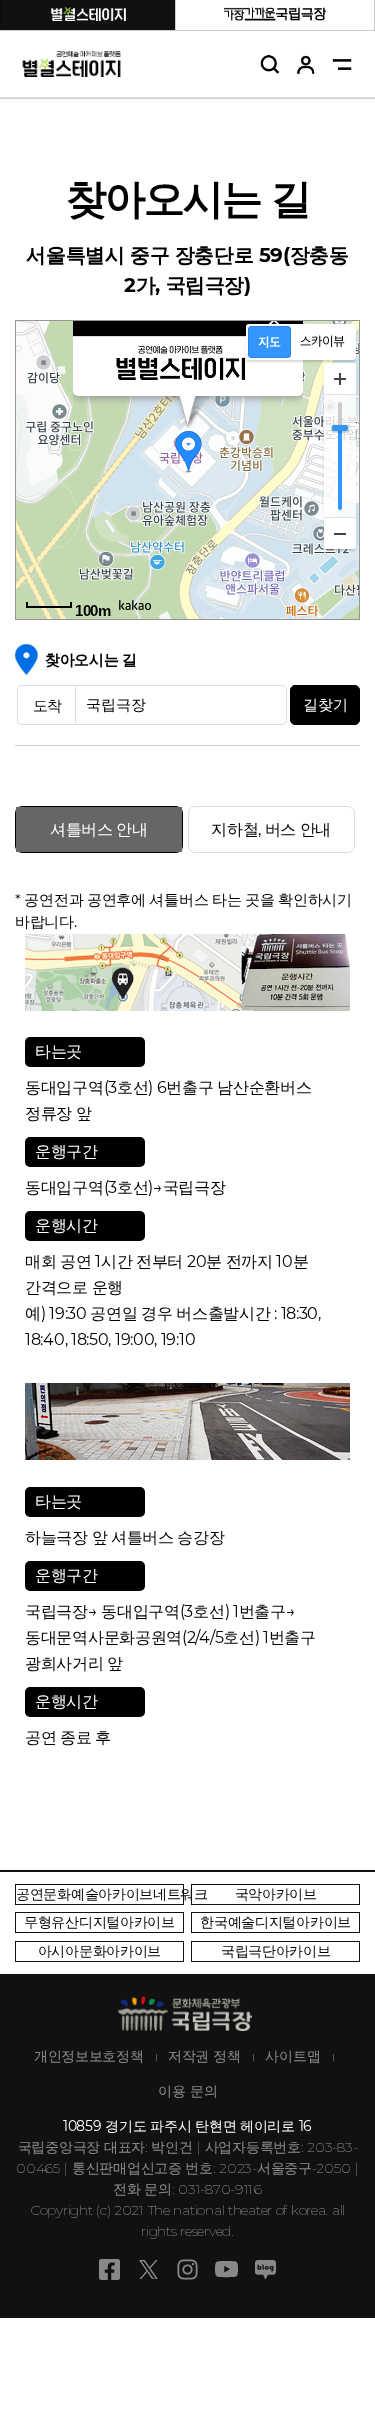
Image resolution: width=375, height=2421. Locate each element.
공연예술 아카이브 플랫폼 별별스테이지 (72, 64)
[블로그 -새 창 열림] (265, 2277)
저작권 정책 (204, 2056)
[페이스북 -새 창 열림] (109, 2277)
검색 (270, 64)
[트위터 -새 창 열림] (148, 2277)
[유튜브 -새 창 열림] (226, 2277)
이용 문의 (188, 2091)
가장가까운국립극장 (275, 14)
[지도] (269, 342)
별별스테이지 (88, 14)
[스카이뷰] (322, 342)
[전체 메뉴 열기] (342, 64)
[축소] (340, 533)
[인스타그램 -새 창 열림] (187, 2277)
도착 (47, 705)
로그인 (306, 64)
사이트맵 (293, 2056)
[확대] (340, 379)
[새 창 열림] (99, 1894)
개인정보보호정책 (89, 2056)
